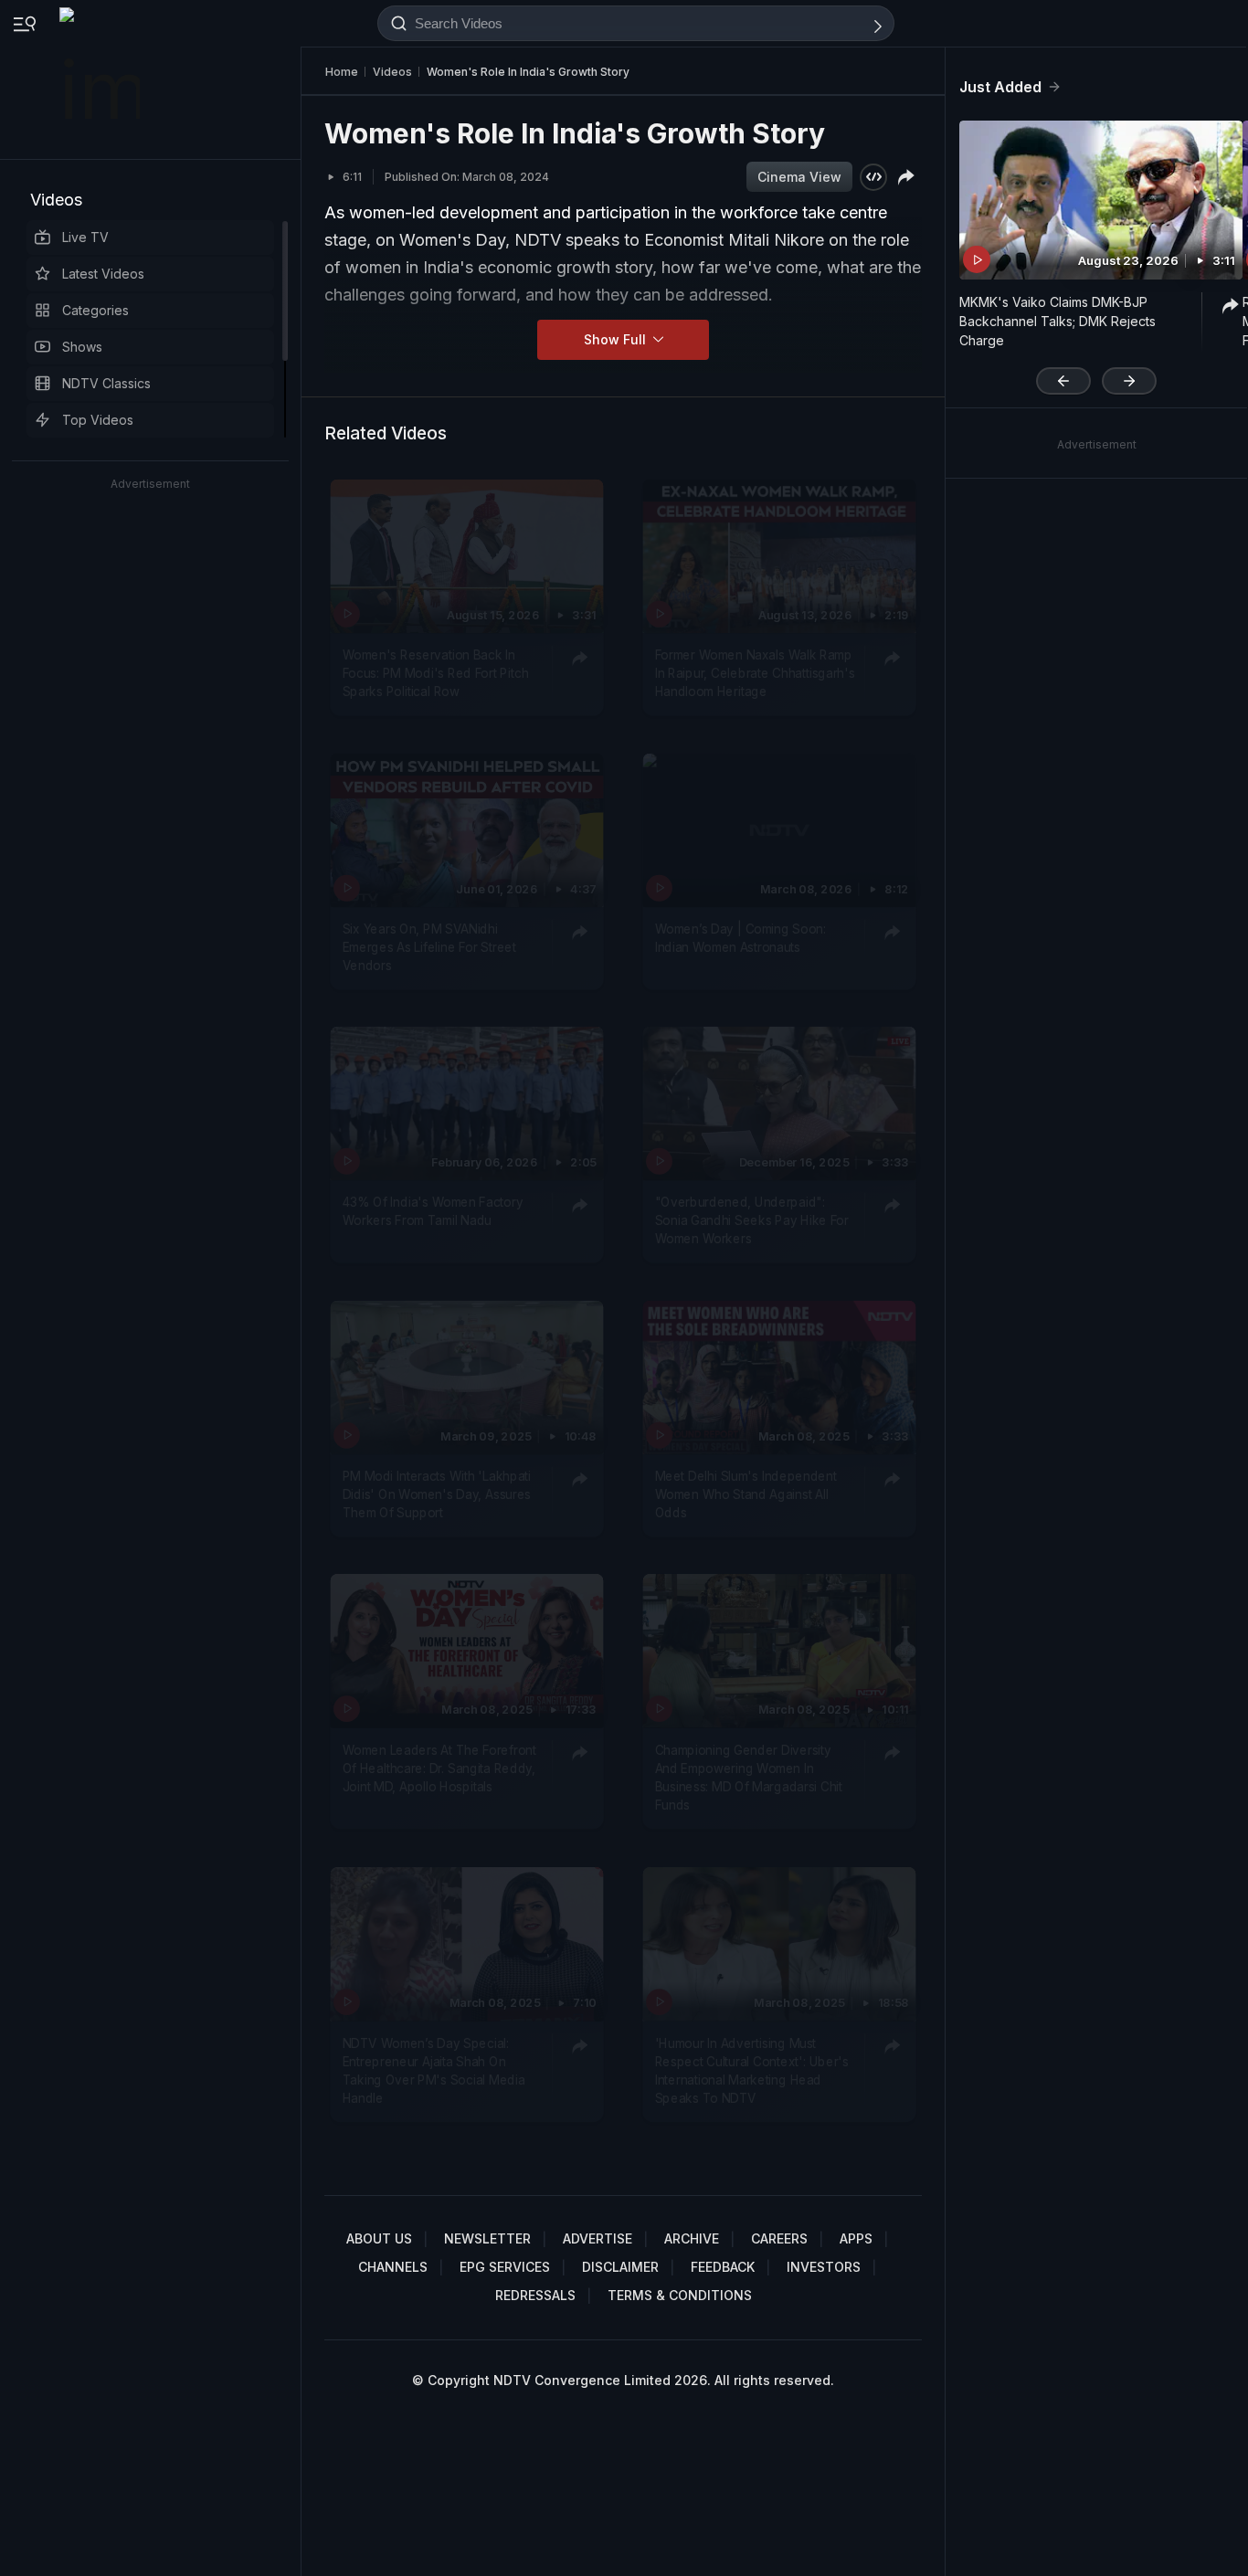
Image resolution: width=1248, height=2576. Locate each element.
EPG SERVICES (505, 2267)
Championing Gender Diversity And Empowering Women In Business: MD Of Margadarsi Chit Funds (749, 1777)
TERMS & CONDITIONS (680, 2295)
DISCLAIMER (620, 2267)
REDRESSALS (535, 2295)
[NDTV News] (101, 79)
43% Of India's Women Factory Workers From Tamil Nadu (433, 1210)
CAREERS (779, 2238)
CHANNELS (393, 2267)
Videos (56, 200)
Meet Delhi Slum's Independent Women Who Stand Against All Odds (746, 1494)
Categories (95, 310)
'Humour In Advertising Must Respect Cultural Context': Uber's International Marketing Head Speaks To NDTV (752, 2069)
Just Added (1000, 87)
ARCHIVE (692, 2238)
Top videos (98, 420)
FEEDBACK (723, 2267)
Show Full (617, 339)
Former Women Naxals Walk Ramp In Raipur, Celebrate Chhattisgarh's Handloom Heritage (755, 673)
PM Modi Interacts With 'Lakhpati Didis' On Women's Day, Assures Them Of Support (437, 1494)
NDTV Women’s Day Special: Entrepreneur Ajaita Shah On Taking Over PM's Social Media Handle (434, 2069)
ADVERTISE (598, 2238)
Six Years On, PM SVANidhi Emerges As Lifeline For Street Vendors (429, 947)
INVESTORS (824, 2267)
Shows (82, 347)
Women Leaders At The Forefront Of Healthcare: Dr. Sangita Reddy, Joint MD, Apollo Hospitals (439, 1768)
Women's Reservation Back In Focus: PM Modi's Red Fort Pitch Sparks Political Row (436, 673)
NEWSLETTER (487, 2238)
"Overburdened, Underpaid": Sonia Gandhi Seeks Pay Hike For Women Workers (752, 1220)
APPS (856, 2238)
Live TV (85, 237)
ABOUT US (379, 2238)
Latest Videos (103, 274)
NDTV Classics (106, 383)
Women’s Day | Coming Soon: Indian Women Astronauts (740, 937)
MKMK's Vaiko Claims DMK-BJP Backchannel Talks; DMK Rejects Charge (1058, 321)
